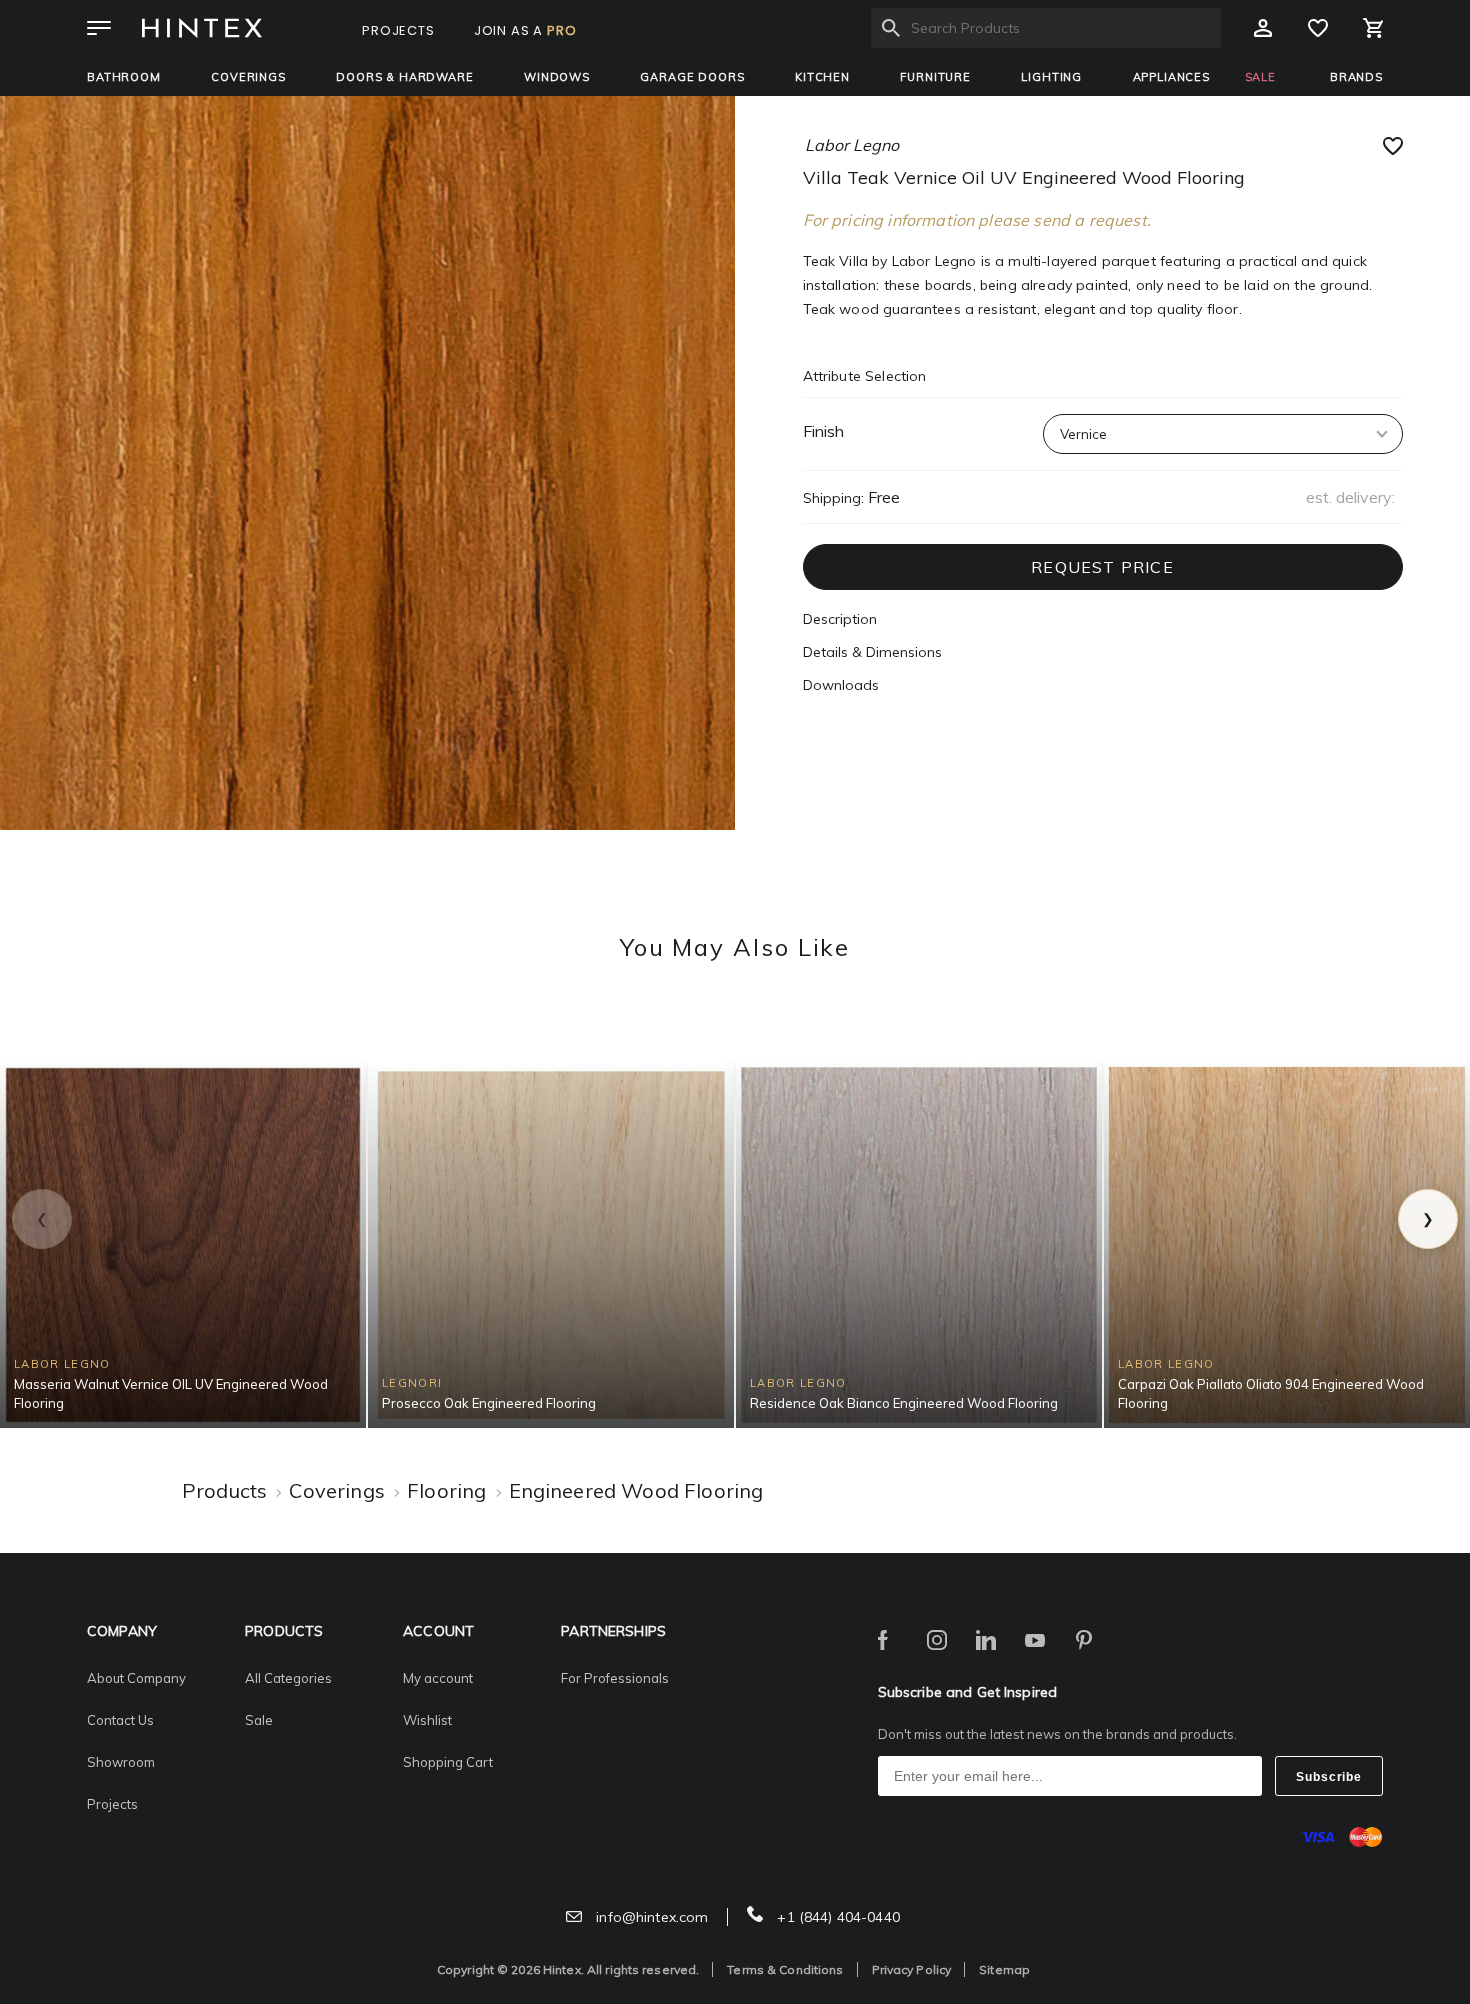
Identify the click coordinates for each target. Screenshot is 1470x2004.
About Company (136, 1678)
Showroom (121, 1762)
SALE (1260, 77)
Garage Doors (692, 77)
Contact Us (120, 1720)
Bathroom (124, 77)
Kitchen (822, 77)
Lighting (1051, 77)
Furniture (935, 77)
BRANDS (1356, 77)
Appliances (1171, 77)
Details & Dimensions (872, 652)
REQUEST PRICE (1102, 567)
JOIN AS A (525, 30)
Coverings (248, 77)
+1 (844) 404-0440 (836, 1917)
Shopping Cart (448, 1762)
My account (438, 1678)
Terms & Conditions (785, 1969)
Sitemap (1004, 1969)
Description (840, 619)
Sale (259, 1720)
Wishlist (427, 1720)
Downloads (841, 685)
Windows (557, 77)
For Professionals (615, 1678)
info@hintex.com (650, 1917)
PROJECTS (398, 30)
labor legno (852, 145)
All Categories (288, 1678)
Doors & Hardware (404, 77)
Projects (112, 1804)
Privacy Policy (912, 1969)
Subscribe (1329, 1777)
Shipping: (833, 498)
